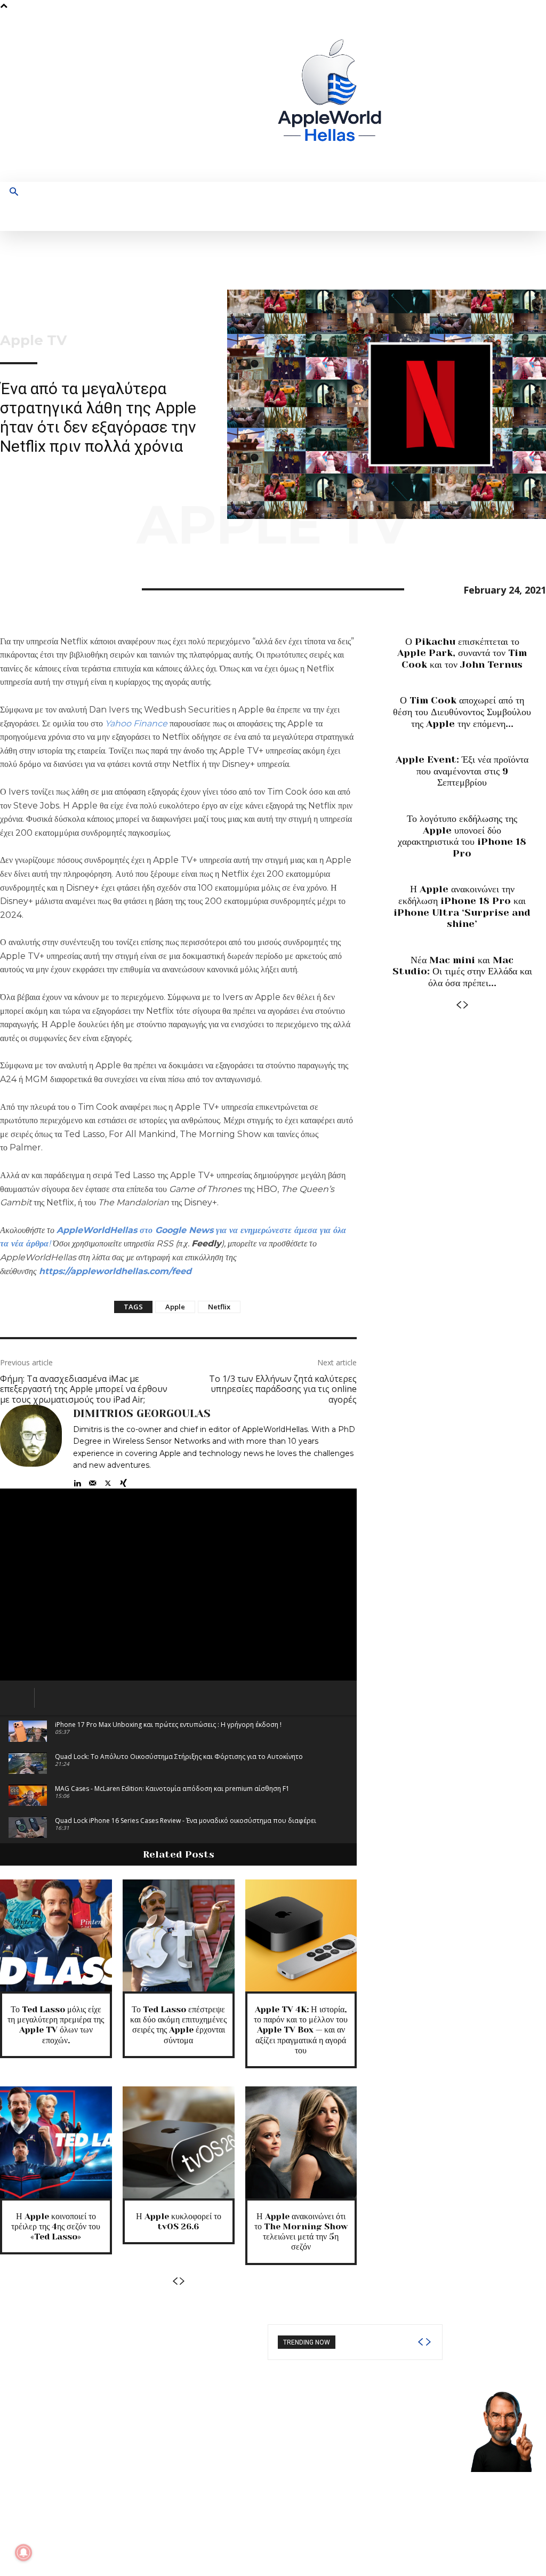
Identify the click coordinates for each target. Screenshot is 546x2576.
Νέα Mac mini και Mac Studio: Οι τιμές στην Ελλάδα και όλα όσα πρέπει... (462, 971)
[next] (428, 2342)
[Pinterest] (60, 588)
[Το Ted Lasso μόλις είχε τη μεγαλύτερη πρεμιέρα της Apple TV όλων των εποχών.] (56, 1935)
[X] (480, 97)
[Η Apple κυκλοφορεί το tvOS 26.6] (179, 2142)
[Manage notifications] (23, 2553)
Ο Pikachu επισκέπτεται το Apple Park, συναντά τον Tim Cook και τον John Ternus (462, 653)
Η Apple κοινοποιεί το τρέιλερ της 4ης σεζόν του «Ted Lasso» (56, 2226)
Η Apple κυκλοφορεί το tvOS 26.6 (179, 2221)
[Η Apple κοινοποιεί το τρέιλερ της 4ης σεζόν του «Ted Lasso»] (56, 2142)
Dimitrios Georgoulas (142, 1414)
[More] (109, 588)
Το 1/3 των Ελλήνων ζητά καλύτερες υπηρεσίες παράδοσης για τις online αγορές (283, 1389)
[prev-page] (175, 2281)
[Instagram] (447, 97)
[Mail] (93, 1481)
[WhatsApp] (84, 588)
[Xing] (123, 1481)
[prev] (420, 2342)
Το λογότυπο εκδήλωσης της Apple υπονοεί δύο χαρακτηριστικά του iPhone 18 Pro (462, 836)
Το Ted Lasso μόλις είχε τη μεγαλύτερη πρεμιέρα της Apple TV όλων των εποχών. (56, 2025)
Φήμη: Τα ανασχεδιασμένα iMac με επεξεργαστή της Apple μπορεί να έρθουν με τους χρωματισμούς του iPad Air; (84, 1389)
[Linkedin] (77, 1481)
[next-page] (182, 2281)
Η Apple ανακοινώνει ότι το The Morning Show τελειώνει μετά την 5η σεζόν (301, 2232)
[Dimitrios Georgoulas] (31, 1447)
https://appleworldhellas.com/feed (115, 1271)
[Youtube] (496, 97)
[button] (14, 193)
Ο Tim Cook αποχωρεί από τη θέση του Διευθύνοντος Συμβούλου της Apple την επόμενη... (462, 712)
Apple (175, 1307)
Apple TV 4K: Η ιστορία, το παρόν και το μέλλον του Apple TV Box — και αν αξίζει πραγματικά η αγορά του (301, 2030)
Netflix (219, 1307)
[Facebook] (430, 97)
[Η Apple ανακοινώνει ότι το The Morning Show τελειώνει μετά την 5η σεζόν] (301, 2142)
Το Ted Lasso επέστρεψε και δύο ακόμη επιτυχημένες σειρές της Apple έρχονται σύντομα (178, 2025)
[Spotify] (463, 97)
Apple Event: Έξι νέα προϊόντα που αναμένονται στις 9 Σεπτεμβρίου (462, 771)
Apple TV (33, 340)
